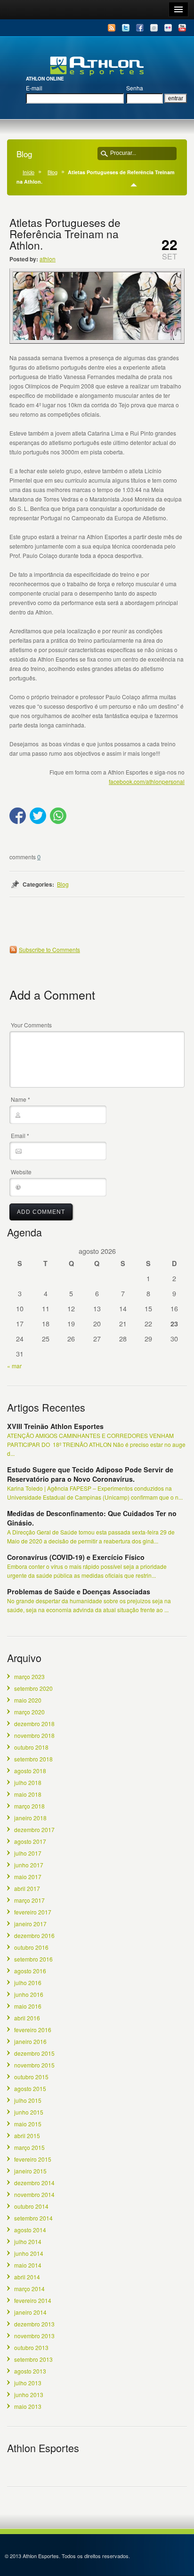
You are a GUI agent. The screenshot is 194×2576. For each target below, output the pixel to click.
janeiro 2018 (30, 1818)
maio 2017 (28, 1877)
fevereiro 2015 (33, 2159)
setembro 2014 (33, 2218)
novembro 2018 (34, 1735)
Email (154, 28)
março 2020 (29, 1712)
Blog (53, 172)
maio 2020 (28, 1700)
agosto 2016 (30, 1971)
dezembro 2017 (34, 1829)
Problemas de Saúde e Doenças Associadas (79, 1591)
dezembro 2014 (34, 2183)
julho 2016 (28, 1982)
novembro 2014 (34, 2194)
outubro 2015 (31, 2077)
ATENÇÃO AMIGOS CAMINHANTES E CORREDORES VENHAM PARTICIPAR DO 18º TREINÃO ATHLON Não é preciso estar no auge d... (96, 1444)
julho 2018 (28, 1782)
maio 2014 (28, 2265)
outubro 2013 (31, 2347)
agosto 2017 (30, 1841)
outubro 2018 (31, 1747)
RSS (112, 28)
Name (20, 1099)
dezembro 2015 (34, 2053)
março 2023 (29, 1676)
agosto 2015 (30, 2088)
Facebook (140, 28)
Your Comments (31, 1025)
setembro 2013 (33, 2359)
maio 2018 (28, 1794)
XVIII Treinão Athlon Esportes (55, 1426)
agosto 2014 (30, 2230)
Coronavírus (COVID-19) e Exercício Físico (76, 1557)
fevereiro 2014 (33, 2300)
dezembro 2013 (34, 2324)
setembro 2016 (33, 1959)
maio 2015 (28, 2124)
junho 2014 (29, 2253)
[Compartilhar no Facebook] (18, 822)
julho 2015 (28, 2100)
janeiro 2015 (30, 2171)
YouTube (182, 28)
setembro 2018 (33, 1759)
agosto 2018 (30, 1771)
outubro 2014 (31, 2206)
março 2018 (29, 1806)
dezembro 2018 (34, 1724)
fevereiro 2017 (33, 1912)
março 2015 (29, 2147)
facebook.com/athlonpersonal (147, 781)
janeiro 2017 (30, 1924)
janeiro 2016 (30, 2041)
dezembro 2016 (34, 1935)
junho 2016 (29, 1994)
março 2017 (29, 1900)
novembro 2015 (34, 2065)
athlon (48, 259)
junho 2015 (29, 2112)
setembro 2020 (33, 1688)
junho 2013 (29, 2394)
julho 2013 (28, 2383)
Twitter (126, 28)
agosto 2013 (30, 2371)
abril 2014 (27, 2277)
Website (21, 1172)
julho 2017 (28, 1853)
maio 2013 (28, 2406)
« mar (14, 1366)
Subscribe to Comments (49, 949)
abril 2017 (27, 1888)
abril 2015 (27, 2136)
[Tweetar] (38, 822)
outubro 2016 (31, 1947)
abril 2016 (27, 2018)
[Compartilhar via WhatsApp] (58, 822)
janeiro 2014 (30, 2312)
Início (28, 172)
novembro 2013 (34, 2336)
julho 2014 (28, 2241)
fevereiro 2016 (33, 2030)
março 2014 (29, 2289)
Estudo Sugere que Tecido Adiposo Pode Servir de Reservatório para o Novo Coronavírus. (90, 1474)
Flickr (168, 28)
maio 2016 (28, 2006)
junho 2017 (29, 1865)
